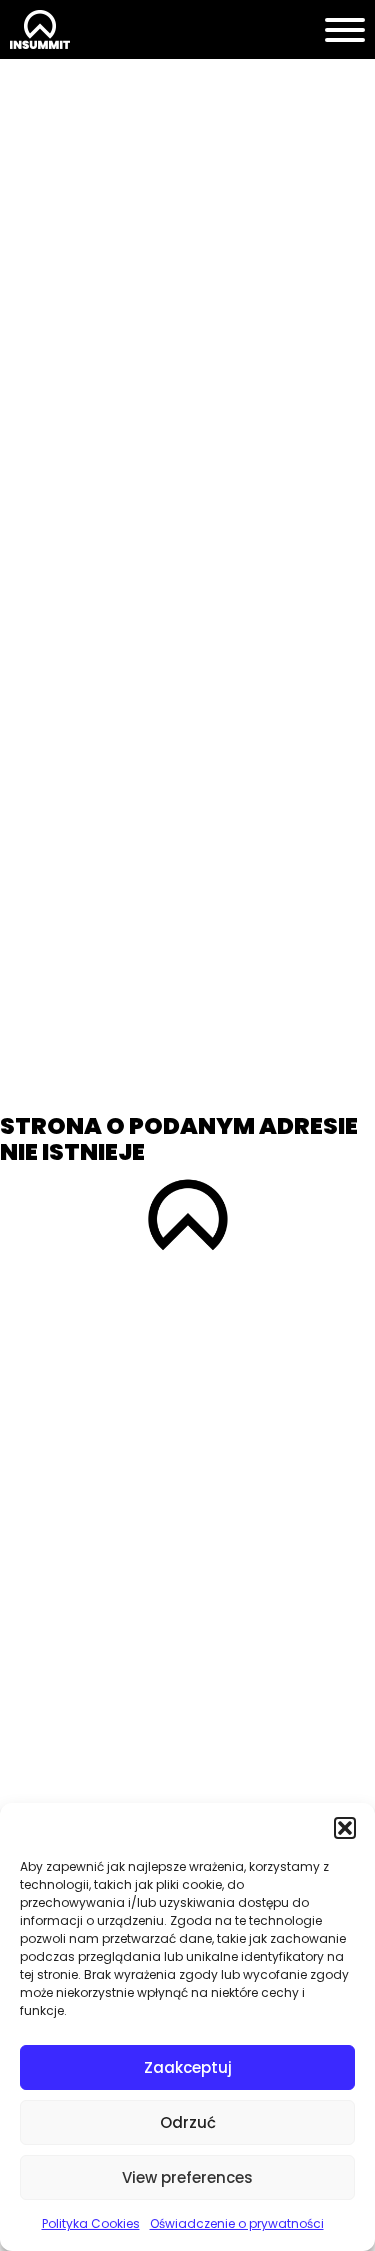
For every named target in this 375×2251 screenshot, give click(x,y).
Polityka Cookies (91, 2223)
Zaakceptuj (188, 2067)
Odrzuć (188, 2122)
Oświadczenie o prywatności (237, 2223)
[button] (345, 1828)
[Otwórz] (345, 30)
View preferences (187, 2177)
